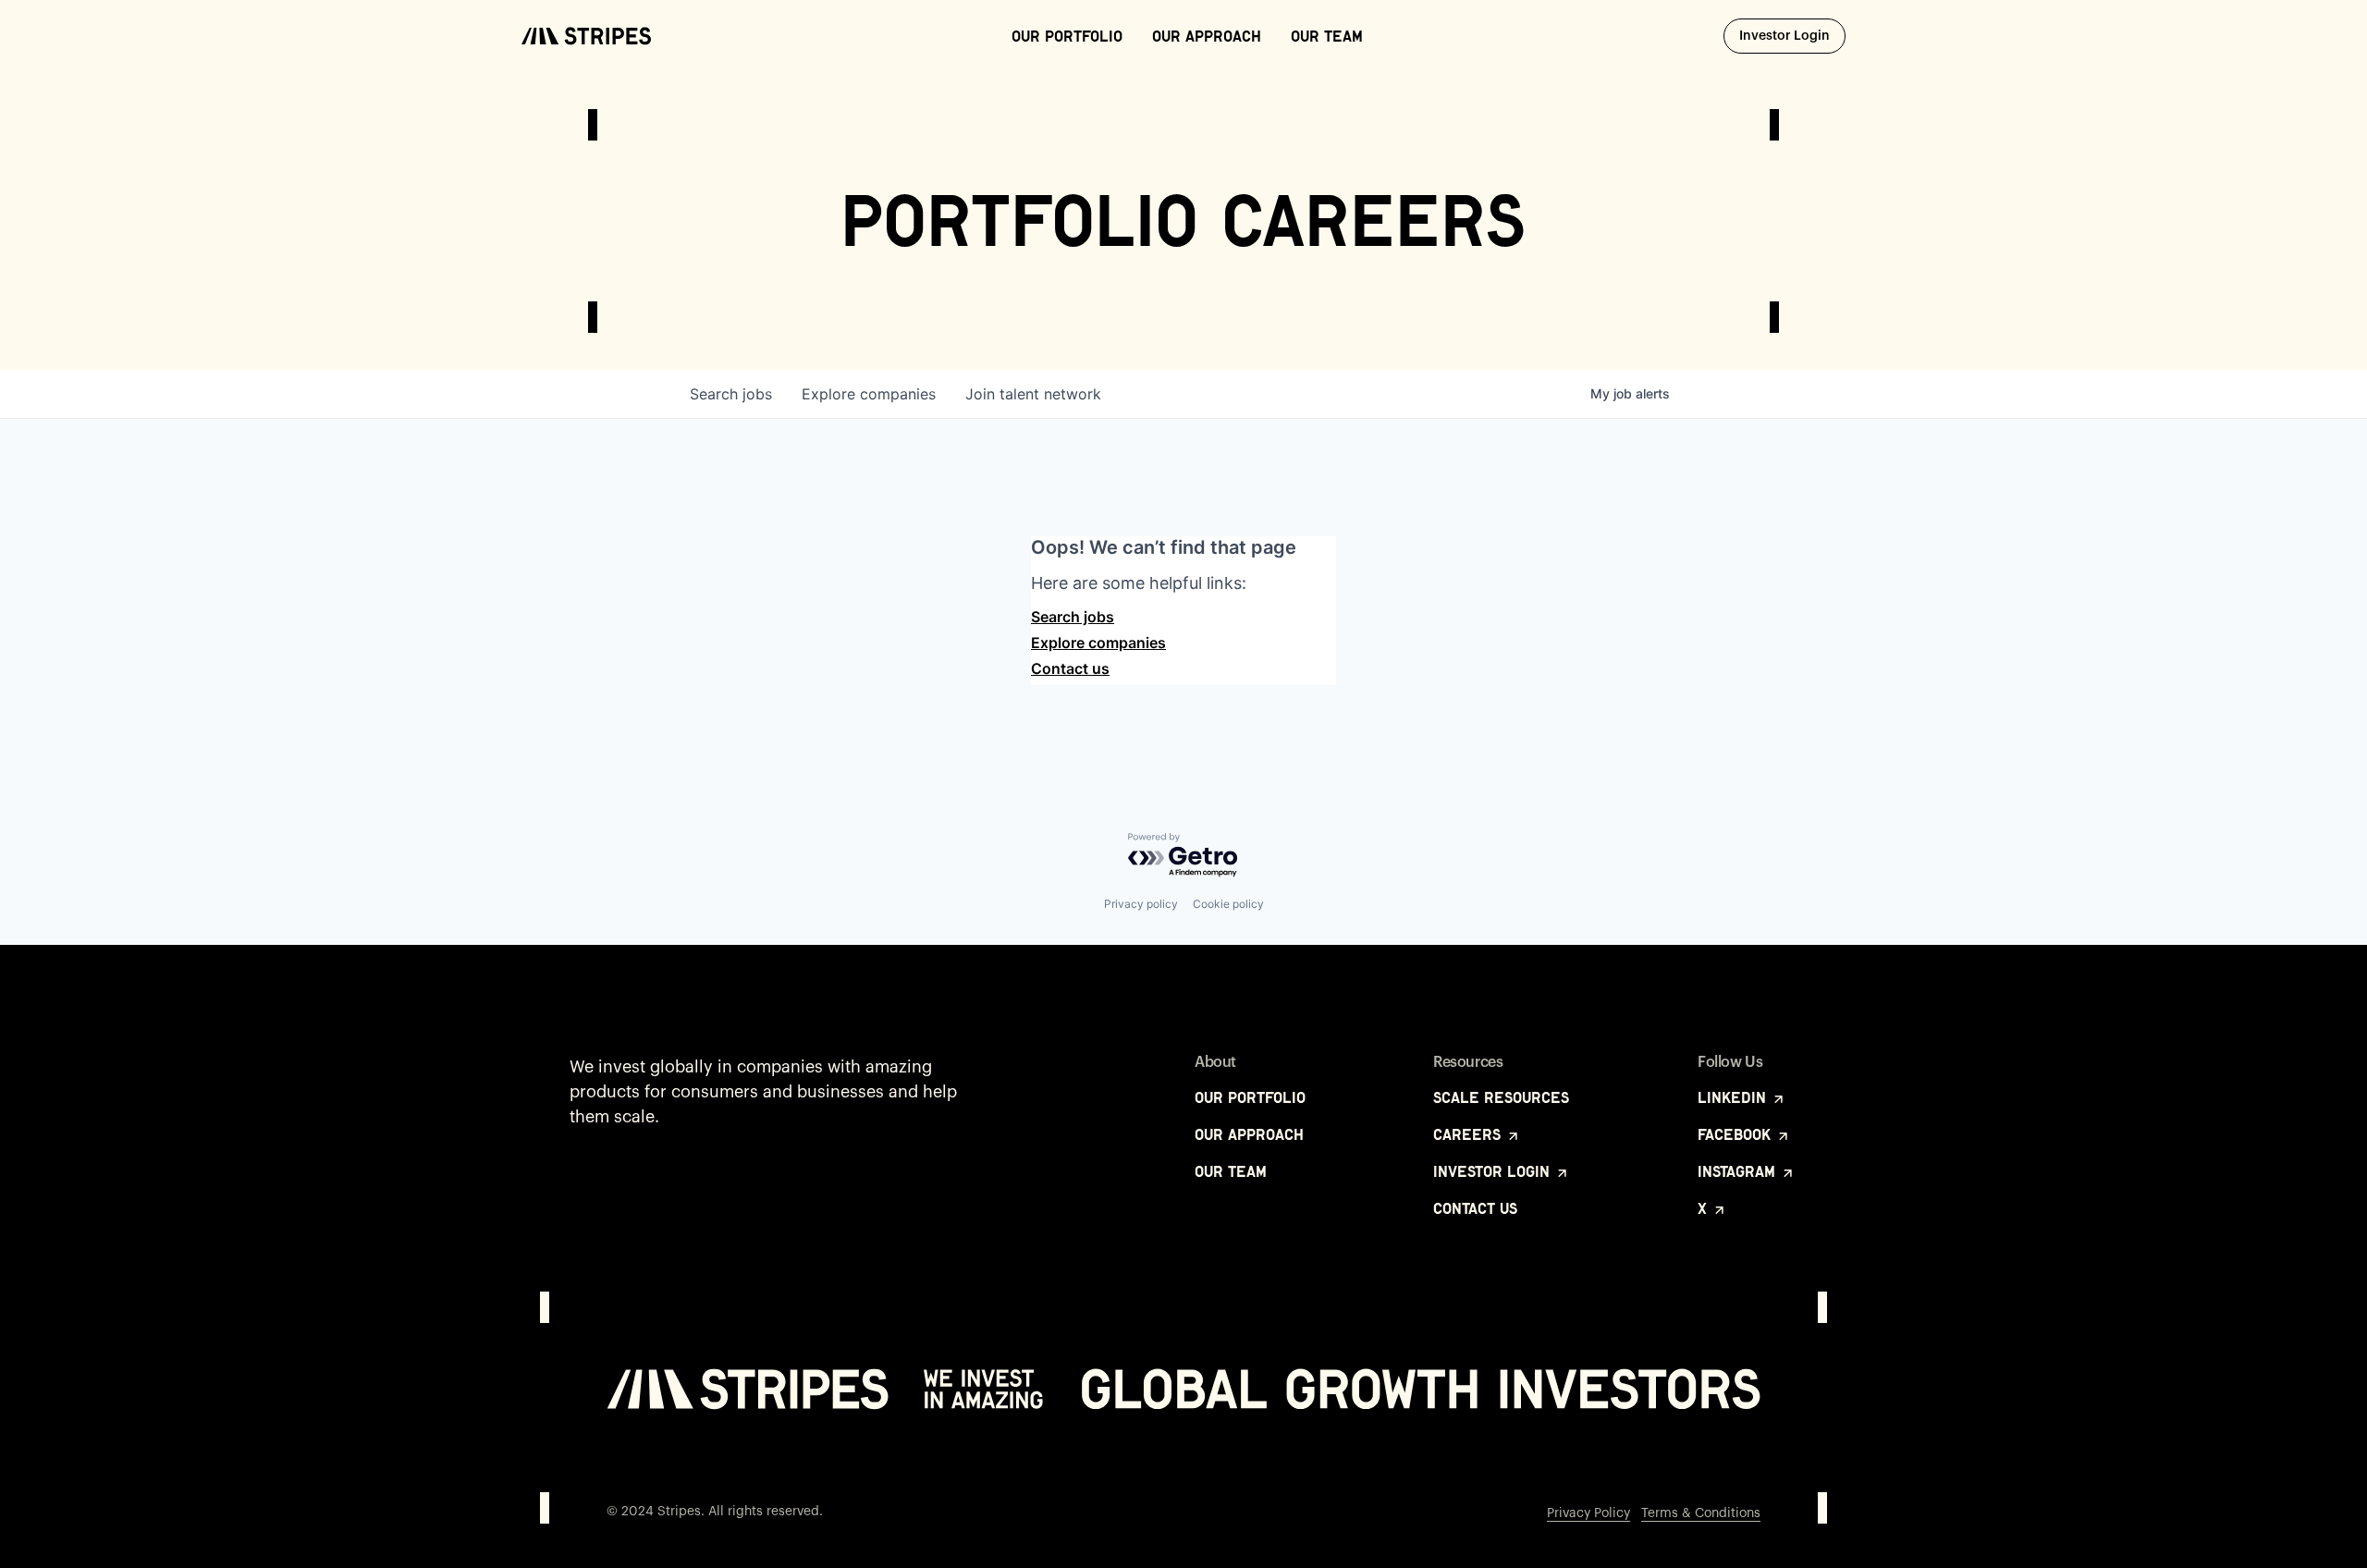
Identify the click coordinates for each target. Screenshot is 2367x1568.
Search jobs (1073, 617)
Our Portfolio (1067, 36)
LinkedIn (1734, 1097)
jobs (731, 394)
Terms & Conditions (1701, 1513)
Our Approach (1207, 36)
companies (869, 394)
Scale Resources (1501, 1097)
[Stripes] (586, 36)
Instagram (1739, 1171)
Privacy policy (1141, 904)
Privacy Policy (1588, 1513)
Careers (1469, 1134)
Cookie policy (1228, 904)
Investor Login (1792, 36)
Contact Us (1475, 1208)
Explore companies (1098, 643)
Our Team (1327, 36)
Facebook (1736, 1134)
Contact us (1070, 668)
